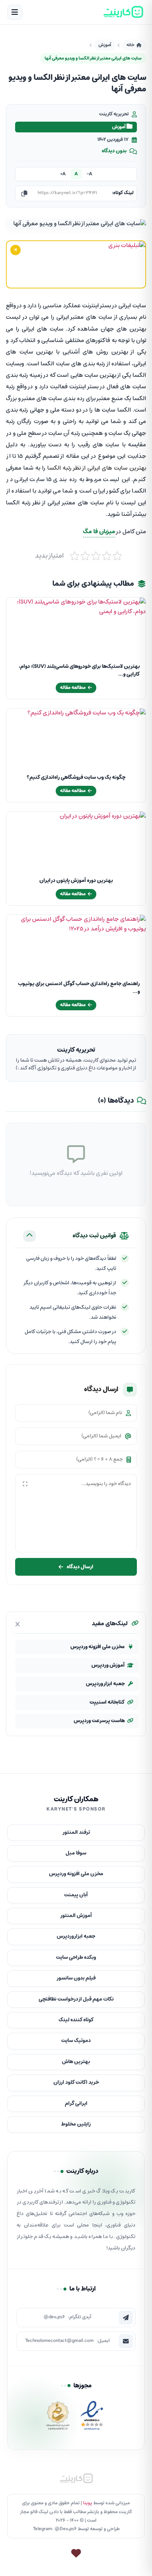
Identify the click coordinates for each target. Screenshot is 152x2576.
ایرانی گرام (76, 2104)
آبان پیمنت (76, 1895)
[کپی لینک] (24, 193)
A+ (63, 174)
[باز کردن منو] (15, 12)
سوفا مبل (76, 1853)
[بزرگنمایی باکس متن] (25, 1484)
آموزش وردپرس (108, 1665)
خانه (130, 45)
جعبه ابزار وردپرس (105, 1684)
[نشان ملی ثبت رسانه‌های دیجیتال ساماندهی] (58, 2418)
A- (89, 174)
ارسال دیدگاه (80, 1567)
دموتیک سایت (76, 2041)
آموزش (105, 45)
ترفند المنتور (76, 1833)
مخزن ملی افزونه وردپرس (98, 1647)
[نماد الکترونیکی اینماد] (92, 2418)
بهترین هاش (76, 2062)
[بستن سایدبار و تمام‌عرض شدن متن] (18, 1624)
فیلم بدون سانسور (76, 1978)
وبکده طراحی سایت (76, 1958)
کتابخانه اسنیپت (107, 1702)
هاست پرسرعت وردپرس (99, 1721)
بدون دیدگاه (114, 151)
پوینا (88, 2503)
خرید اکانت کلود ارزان (76, 2083)
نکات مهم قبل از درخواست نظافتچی (76, 1999)
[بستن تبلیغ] (15, 250)
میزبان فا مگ (99, 532)
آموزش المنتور (76, 1916)
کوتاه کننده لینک (76, 2020)
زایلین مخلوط (76, 2124)
